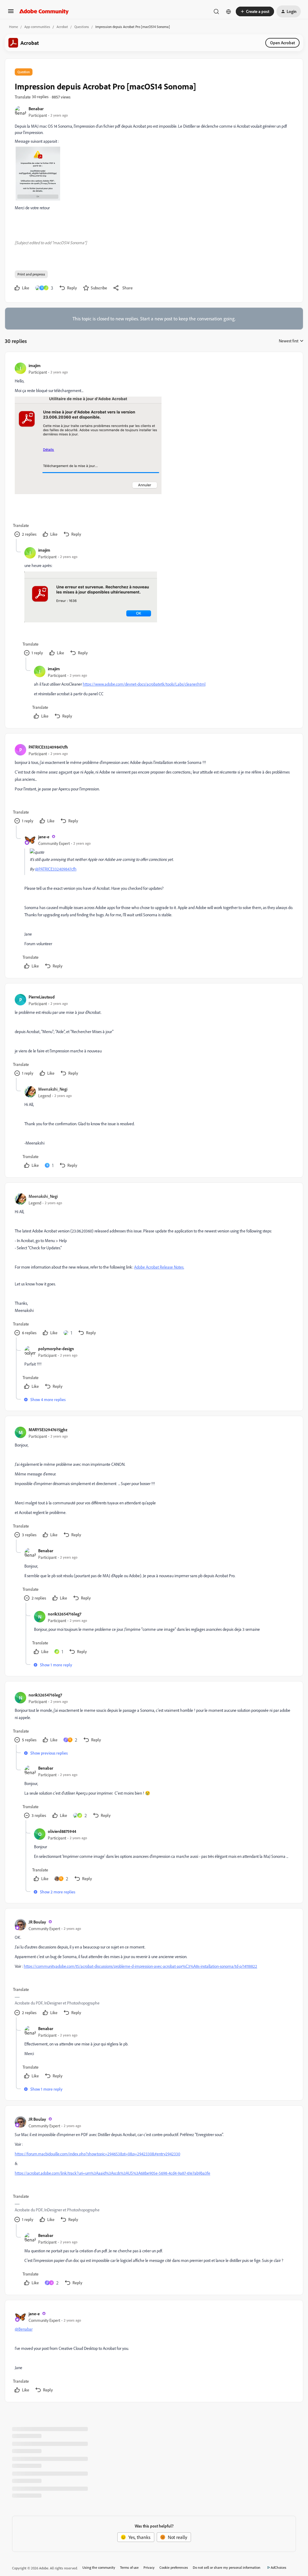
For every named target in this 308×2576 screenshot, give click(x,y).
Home (14, 27)
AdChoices (279, 2567)
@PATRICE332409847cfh (56, 869)
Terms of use (129, 2567)
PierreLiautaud (42, 997)
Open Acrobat (282, 43)
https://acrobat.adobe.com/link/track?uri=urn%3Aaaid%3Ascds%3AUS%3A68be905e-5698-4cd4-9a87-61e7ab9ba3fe (112, 2173)
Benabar (36, 109)
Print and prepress (31, 274)
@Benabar (24, 2329)
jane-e (44, 837)
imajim (35, 365)
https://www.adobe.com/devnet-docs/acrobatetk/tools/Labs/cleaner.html (144, 684)
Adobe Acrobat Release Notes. (159, 1267)
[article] (154, 450)
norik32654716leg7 (65, 1614)
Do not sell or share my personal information (227, 2567)
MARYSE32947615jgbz (48, 1430)
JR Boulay (37, 1922)
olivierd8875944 (62, 1831)
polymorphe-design (56, 1349)
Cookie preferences (174, 2567)
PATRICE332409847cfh (48, 747)
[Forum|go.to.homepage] (44, 11)
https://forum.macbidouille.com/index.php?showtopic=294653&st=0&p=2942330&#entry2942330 (97, 2154)
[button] (11, 13)
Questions (82, 27)
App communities (37, 27)
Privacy (149, 2567)
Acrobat (62, 27)
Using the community (99, 2567)
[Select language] (229, 11)
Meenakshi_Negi (53, 1089)
